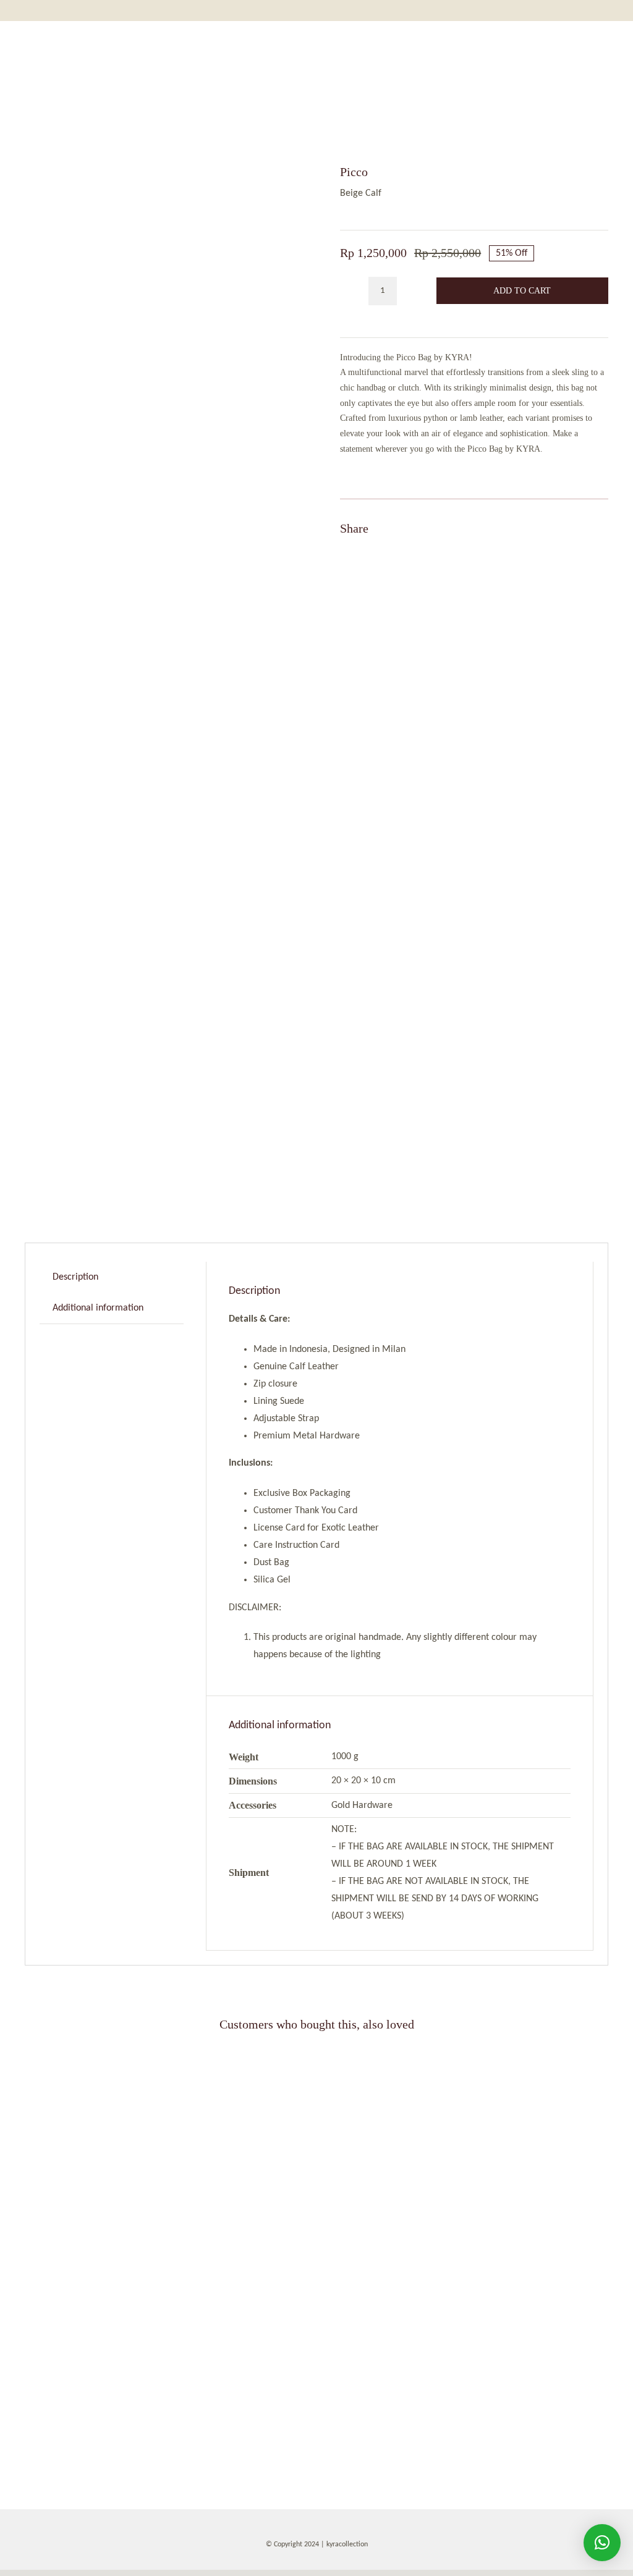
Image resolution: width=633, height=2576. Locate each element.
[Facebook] (530, 528)
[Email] (597, 528)
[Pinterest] (575, 528)
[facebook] (306, 2564)
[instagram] (285, 2564)
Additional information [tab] (98, 1308)
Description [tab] (75, 1277)
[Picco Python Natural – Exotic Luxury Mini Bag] (167, 2058)
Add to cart (522, 291)
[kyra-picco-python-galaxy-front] (466, 2058)
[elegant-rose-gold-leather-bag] (167, 2273)
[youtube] (348, 2564)
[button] (602, 2543)
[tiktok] (327, 2564)
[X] (553, 528)
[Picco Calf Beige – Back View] (159, 671)
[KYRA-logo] (315, 47)
